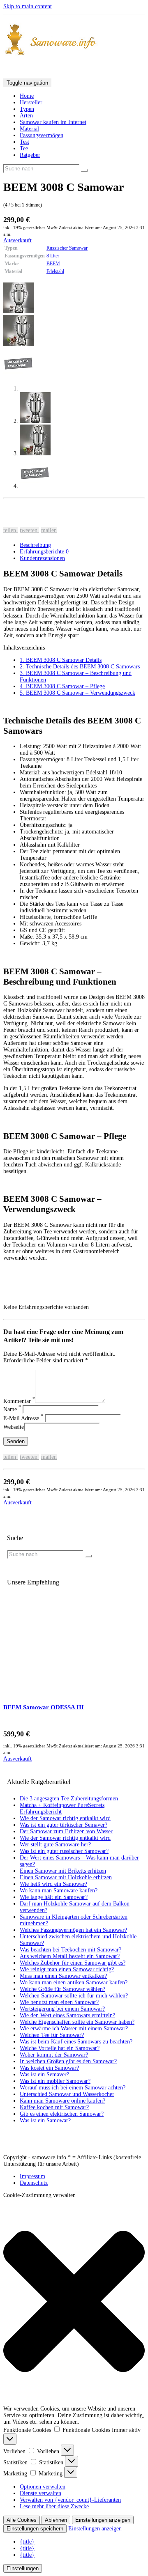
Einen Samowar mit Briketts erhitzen (63, 1871)
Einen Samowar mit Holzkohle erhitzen (66, 1877)
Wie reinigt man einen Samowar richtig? (67, 1969)
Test (24, 142)
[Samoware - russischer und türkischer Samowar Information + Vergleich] (74, 40)
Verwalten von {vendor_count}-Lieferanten (70, 2500)
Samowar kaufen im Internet (53, 122)
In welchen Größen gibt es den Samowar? (68, 2061)
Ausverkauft (17, 240)
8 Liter (53, 256)
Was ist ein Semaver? (44, 2074)
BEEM (53, 264)
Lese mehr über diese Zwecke (54, 2506)
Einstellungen (23, 2568)
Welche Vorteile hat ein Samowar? (60, 2048)
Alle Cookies (22, 2520)
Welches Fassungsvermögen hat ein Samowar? (73, 1930)
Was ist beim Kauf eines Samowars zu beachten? (76, 2042)
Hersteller (31, 102)
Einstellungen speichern (35, 2529)
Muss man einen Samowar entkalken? (63, 1976)
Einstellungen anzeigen (103, 2520)
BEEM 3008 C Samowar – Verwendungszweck (77, 693)
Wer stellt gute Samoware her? (55, 1845)
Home (27, 96)
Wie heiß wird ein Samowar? (53, 1884)
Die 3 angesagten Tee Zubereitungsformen (69, 1799)
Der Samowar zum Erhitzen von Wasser (66, 1831)
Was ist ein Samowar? (45, 2120)
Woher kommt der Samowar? (54, 2055)
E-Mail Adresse (23, 1418)
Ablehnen (56, 2520)
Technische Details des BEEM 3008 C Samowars (80, 667)
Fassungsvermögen (42, 135)
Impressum (32, 2176)
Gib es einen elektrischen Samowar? (62, 2114)
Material (29, 129)
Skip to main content (28, 6)
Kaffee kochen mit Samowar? (54, 2107)
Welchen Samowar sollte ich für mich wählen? (74, 1996)
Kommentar (19, 1401)
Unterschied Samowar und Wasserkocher (67, 2094)
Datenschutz (34, 2183)
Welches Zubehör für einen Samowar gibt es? (73, 1963)
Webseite (14, 1427)
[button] (74, 2302)
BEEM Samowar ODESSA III (44, 1707)
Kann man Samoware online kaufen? (62, 2101)
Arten (26, 116)
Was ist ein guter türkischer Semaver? (64, 1825)
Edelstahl (55, 271)
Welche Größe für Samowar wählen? (62, 1989)
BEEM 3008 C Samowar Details (61, 660)
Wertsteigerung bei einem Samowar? (62, 2009)
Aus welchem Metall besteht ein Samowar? (70, 1956)
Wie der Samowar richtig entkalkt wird (65, 1818)
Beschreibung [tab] (35, 545)
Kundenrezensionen (42, 558)
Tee (24, 148)
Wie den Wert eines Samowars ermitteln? (67, 2015)
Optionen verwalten (43, 2487)
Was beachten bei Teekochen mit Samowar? (71, 1950)
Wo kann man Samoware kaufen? (59, 1891)
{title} (27, 2542)
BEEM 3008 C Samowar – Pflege (62, 686)
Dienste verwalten (40, 2493)
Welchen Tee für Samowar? (52, 2035)
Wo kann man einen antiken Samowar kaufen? (74, 1983)
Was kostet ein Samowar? (49, 2068)
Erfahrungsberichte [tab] (44, 552)
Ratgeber (30, 155)
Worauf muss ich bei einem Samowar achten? (73, 2088)
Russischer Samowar (67, 248)
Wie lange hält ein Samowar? (54, 1897)
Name (12, 1409)
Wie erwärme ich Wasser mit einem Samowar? (74, 2028)
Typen (27, 109)
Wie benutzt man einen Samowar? (59, 2002)
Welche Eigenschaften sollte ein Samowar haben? (77, 2022)
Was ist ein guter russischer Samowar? (64, 1851)
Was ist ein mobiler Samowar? (55, 2081)
